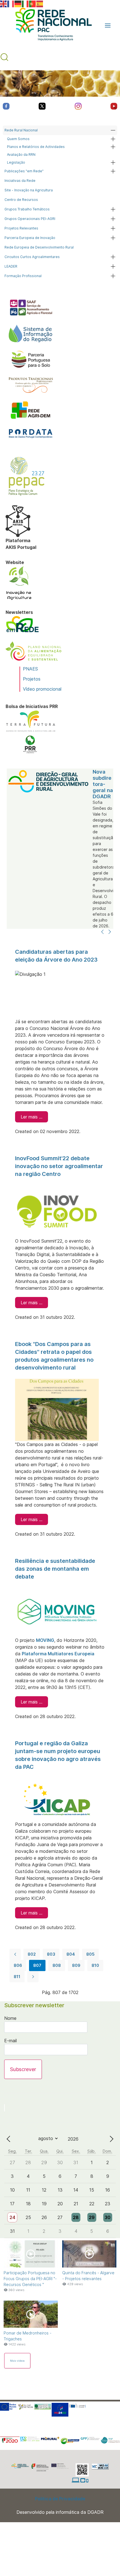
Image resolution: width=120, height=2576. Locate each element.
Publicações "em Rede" (24, 171)
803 (51, 1954)
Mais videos (17, 2361)
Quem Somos (18, 139)
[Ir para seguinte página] (33, 1977)
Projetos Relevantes (21, 228)
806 (18, 1965)
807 (37, 1965)
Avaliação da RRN (21, 155)
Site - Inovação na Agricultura (29, 190)
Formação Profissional (23, 276)
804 (71, 1954)
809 (76, 1965)
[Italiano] (25, 3)
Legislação (16, 162)
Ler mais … (32, 1117)
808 (57, 1965)
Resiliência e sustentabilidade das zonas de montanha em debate (55, 1569)
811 (17, 1977)
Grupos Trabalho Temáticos (27, 209)
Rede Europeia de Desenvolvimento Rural (39, 247)
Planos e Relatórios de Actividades (36, 147)
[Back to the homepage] (51, 25)
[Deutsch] (18, 3)
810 (95, 1965)
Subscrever (23, 2069)
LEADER (11, 266)
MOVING (45, 1640)
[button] (108, 25)
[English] (4, 3)
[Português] (33, 3)
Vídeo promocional (42, 689)
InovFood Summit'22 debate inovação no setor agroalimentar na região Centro (59, 1166)
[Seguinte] (110, 932)
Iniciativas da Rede (20, 181)
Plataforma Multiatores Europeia (58, 1654)
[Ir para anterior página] (15, 1954)
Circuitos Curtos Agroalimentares (32, 257)
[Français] (11, 3)
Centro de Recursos (21, 200)
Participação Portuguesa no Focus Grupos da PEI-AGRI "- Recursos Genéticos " (30, 2279)
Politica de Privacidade (60, 2499)
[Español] (40, 3)
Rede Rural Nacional (21, 130)
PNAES (30, 669)
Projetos (32, 679)
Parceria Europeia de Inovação (30, 238)
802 (32, 1954)
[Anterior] (102, 932)
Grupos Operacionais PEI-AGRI (30, 219)
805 (90, 1954)
